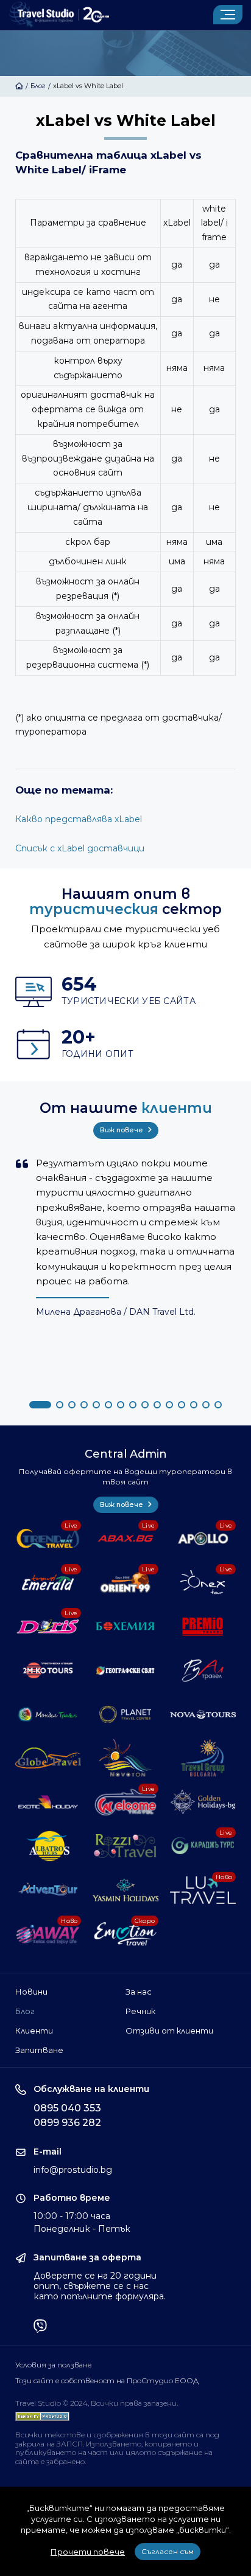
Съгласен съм (168, 2551)
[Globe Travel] (48, 1758)
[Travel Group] (203, 1758)
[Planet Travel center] (126, 1714)
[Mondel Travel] (48, 1714)
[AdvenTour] (48, 1890)
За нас (139, 1992)
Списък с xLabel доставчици (80, 848)
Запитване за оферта (87, 2258)
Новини (31, 1992)
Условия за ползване (53, 2365)
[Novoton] (126, 1758)
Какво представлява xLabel (79, 819)
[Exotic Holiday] (48, 1802)
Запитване (39, 2050)
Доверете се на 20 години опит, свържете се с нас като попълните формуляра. (100, 2286)
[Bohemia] (126, 1626)
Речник (140, 2011)
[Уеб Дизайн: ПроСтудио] (42, 2414)
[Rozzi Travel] (126, 1846)
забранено (65, 2461)
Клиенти (34, 2031)
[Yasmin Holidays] (126, 1890)
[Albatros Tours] (48, 1846)
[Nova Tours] (203, 1714)
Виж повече (122, 1130)
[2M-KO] (48, 1671)
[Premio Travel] (203, 1626)
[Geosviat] (126, 1671)
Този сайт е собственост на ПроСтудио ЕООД (107, 2381)
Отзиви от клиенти (169, 2031)
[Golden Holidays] (203, 1802)
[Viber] (40, 2327)
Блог (38, 86)
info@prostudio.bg (73, 2170)
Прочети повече (88, 2552)
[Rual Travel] (203, 1671)
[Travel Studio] (59, 15)
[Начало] (19, 86)
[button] (40, 1405)
